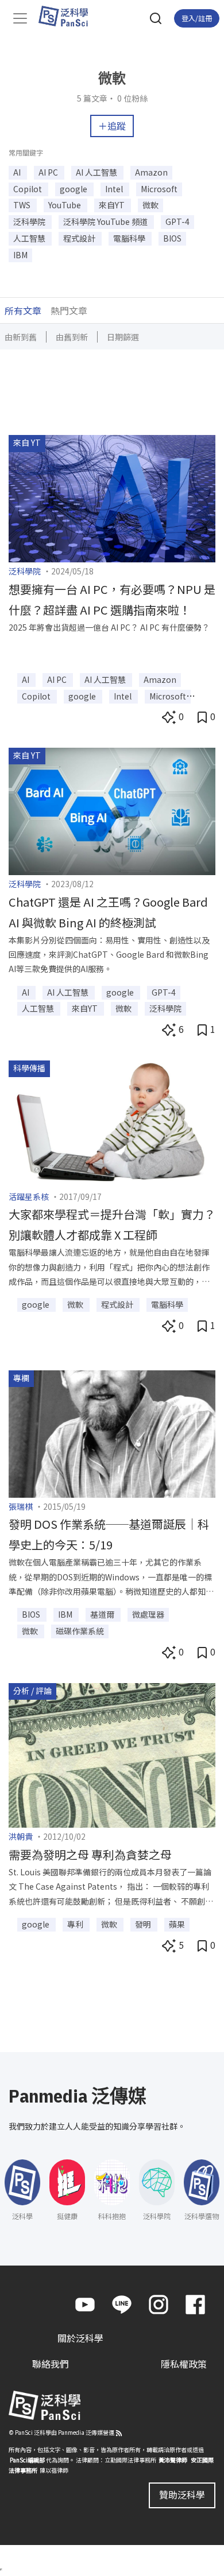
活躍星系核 (29, 1196)
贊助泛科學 (182, 2495)
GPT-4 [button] (177, 222)
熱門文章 (69, 310)
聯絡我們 (51, 2364)
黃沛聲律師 (173, 2460)
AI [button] (18, 172)
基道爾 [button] (103, 1614)
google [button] (74, 189)
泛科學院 (25, 571)
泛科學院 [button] (30, 222)
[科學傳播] (112, 1122)
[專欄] (112, 1432)
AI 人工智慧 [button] (97, 172)
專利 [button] (76, 1924)
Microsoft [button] (159, 189)
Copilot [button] (28, 189)
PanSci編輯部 (27, 2460)
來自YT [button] (113, 205)
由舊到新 (72, 337)
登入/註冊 (197, 18)
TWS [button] (23, 205)
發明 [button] (144, 1924)
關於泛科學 (80, 2338)
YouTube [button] (65, 205)
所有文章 (23, 310)
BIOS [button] (172, 238)
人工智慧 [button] (30, 238)
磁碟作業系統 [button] (80, 1631)
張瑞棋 (21, 1506)
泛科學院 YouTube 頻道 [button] (106, 222)
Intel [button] (115, 189)
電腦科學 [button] (130, 238)
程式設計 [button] (80, 238)
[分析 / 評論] (112, 1754)
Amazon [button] (151, 172)
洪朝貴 (21, 1836)
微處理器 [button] (148, 1614)
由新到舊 (21, 337)
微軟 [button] (150, 205)
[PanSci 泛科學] (69, 16)
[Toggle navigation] (20, 18)
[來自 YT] (112, 498)
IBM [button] (20, 255)
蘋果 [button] (177, 1924)
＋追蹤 (112, 126)
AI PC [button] (49, 172)
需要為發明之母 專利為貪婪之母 (90, 1854)
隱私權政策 (184, 2364)
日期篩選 (123, 337)
